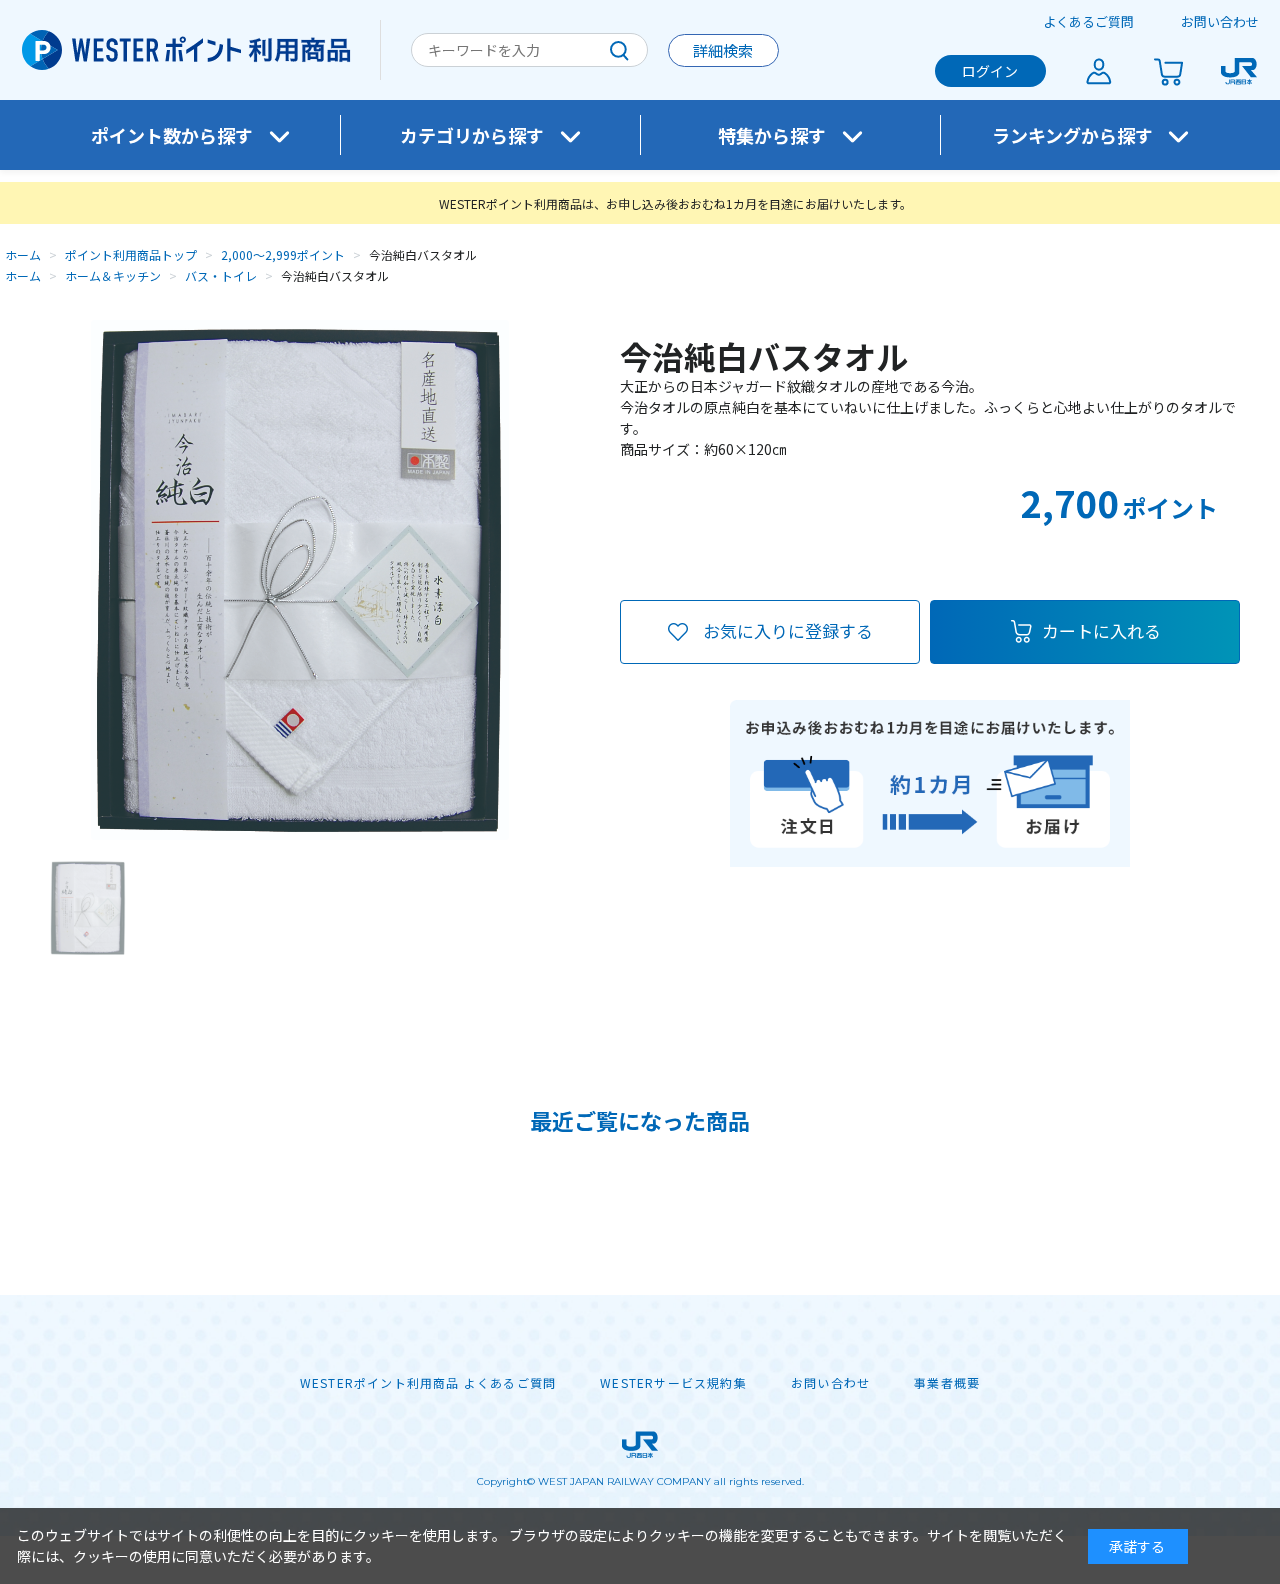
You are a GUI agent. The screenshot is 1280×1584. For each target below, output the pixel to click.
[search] (619, 50)
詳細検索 (723, 50)
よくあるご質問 (1088, 21)
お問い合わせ (1220, 21)
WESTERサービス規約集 (673, 1383)
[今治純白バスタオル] (88, 908)
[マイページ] (1099, 71)
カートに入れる (1101, 630)
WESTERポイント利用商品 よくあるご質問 (428, 1383)
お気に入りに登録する (788, 630)
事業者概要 (947, 1383)
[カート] (1169, 71)
